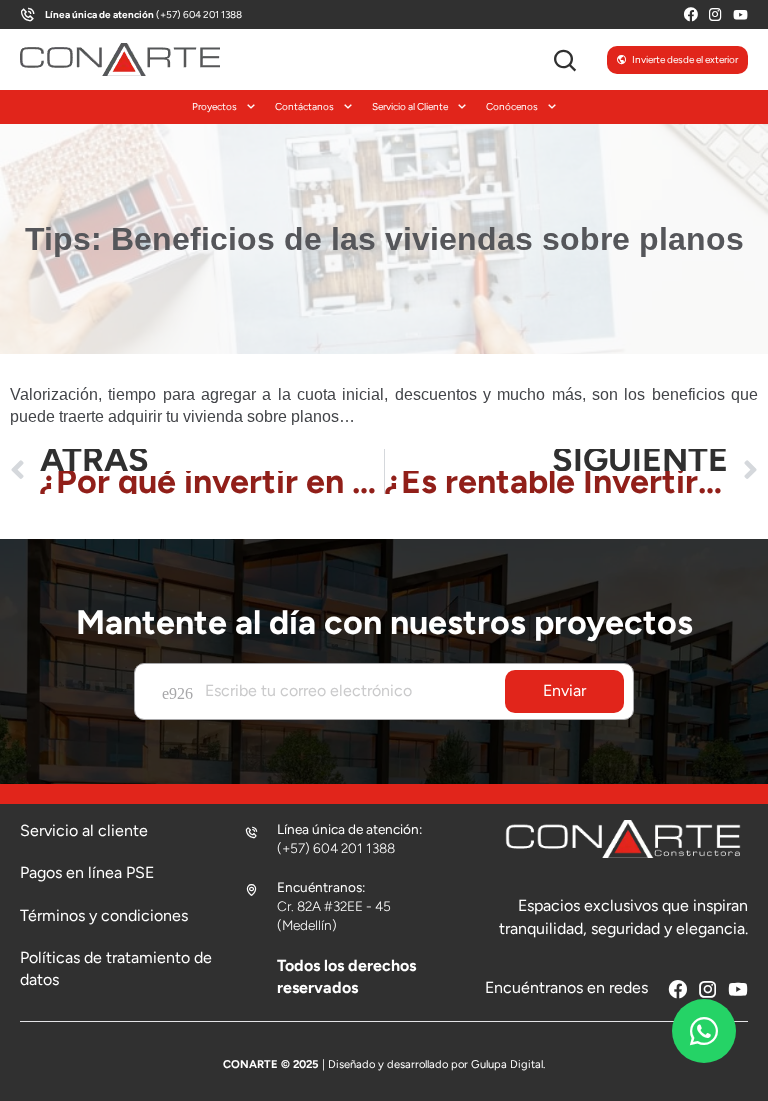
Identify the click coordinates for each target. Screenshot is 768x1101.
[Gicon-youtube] (740, 14)
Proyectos (214, 106)
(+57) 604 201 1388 (143, 14)
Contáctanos (304, 106)
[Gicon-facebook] (690, 14)
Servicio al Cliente (410, 106)
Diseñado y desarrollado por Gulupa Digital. (436, 1064)
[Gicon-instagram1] (715, 14)
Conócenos (512, 106)
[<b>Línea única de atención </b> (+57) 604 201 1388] (27, 14)
